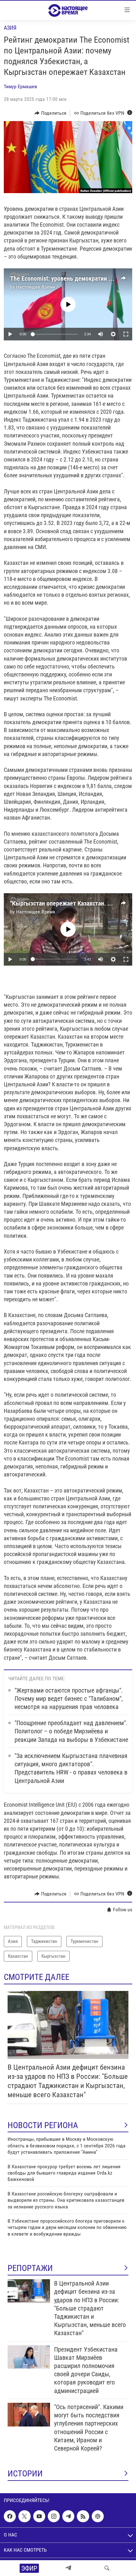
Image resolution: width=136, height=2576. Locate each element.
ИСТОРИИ (25, 2474)
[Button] (50, 113)
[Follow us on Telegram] (68, 2516)
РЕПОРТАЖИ (30, 2268)
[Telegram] (68, 2568)
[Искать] (107, 2568)
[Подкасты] (98, 2516)
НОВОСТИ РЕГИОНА (43, 2125)
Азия (10, 28)
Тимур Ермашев (20, 86)
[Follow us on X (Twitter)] (24, 2516)
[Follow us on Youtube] (39, 2516)
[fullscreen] (126, 334)
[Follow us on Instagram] (54, 2516)
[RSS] (83, 2516)
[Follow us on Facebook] (10, 2516)
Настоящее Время (36, 287)
